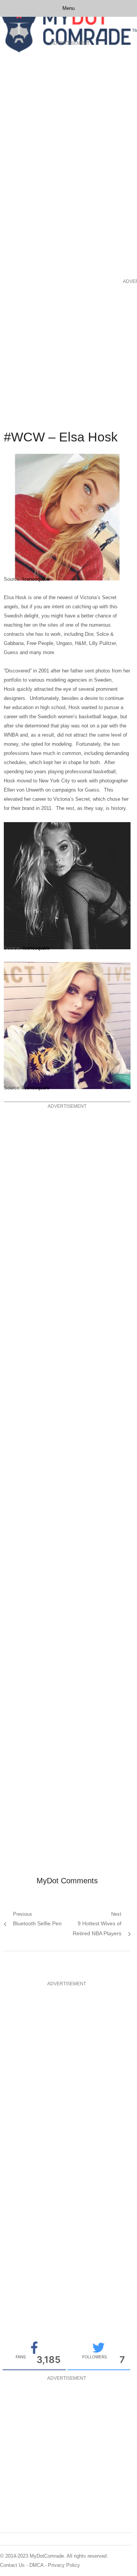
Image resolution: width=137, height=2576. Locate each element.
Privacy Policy (64, 2565)
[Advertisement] (30, 162)
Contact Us (12, 2565)
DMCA (36, 2565)
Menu (68, 8)
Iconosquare (36, 579)
